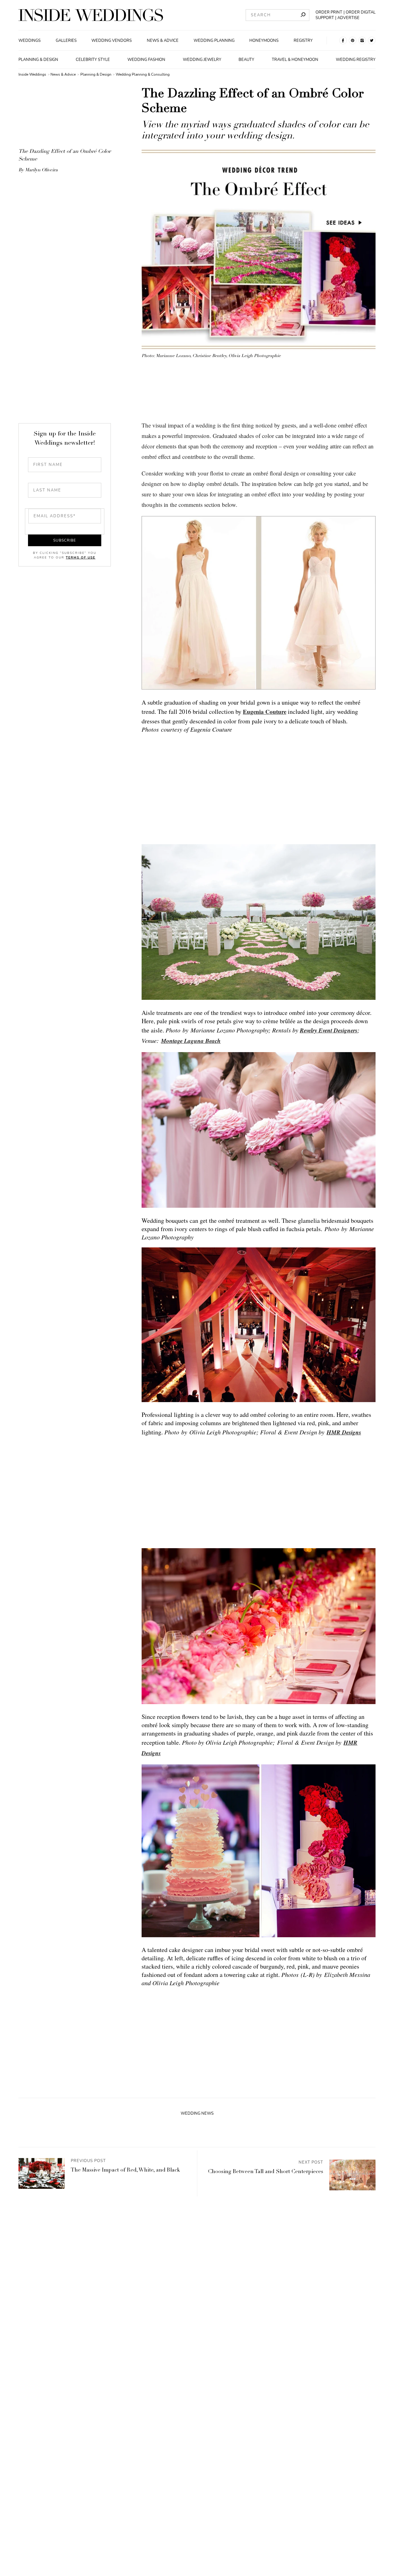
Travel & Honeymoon (295, 60)
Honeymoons (264, 41)
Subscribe (65, 540)
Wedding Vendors (112, 41)
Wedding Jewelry (202, 60)
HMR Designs (344, 1432)
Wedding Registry (356, 60)
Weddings (30, 41)
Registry (303, 41)
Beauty (246, 60)
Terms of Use (81, 558)
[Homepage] (91, 15)
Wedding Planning (214, 41)
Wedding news (197, 2113)
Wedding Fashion (146, 60)
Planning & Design (38, 60)
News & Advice (163, 41)
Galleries (66, 41)
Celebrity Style (93, 60)
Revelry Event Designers (329, 1030)
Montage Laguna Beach (191, 1041)
